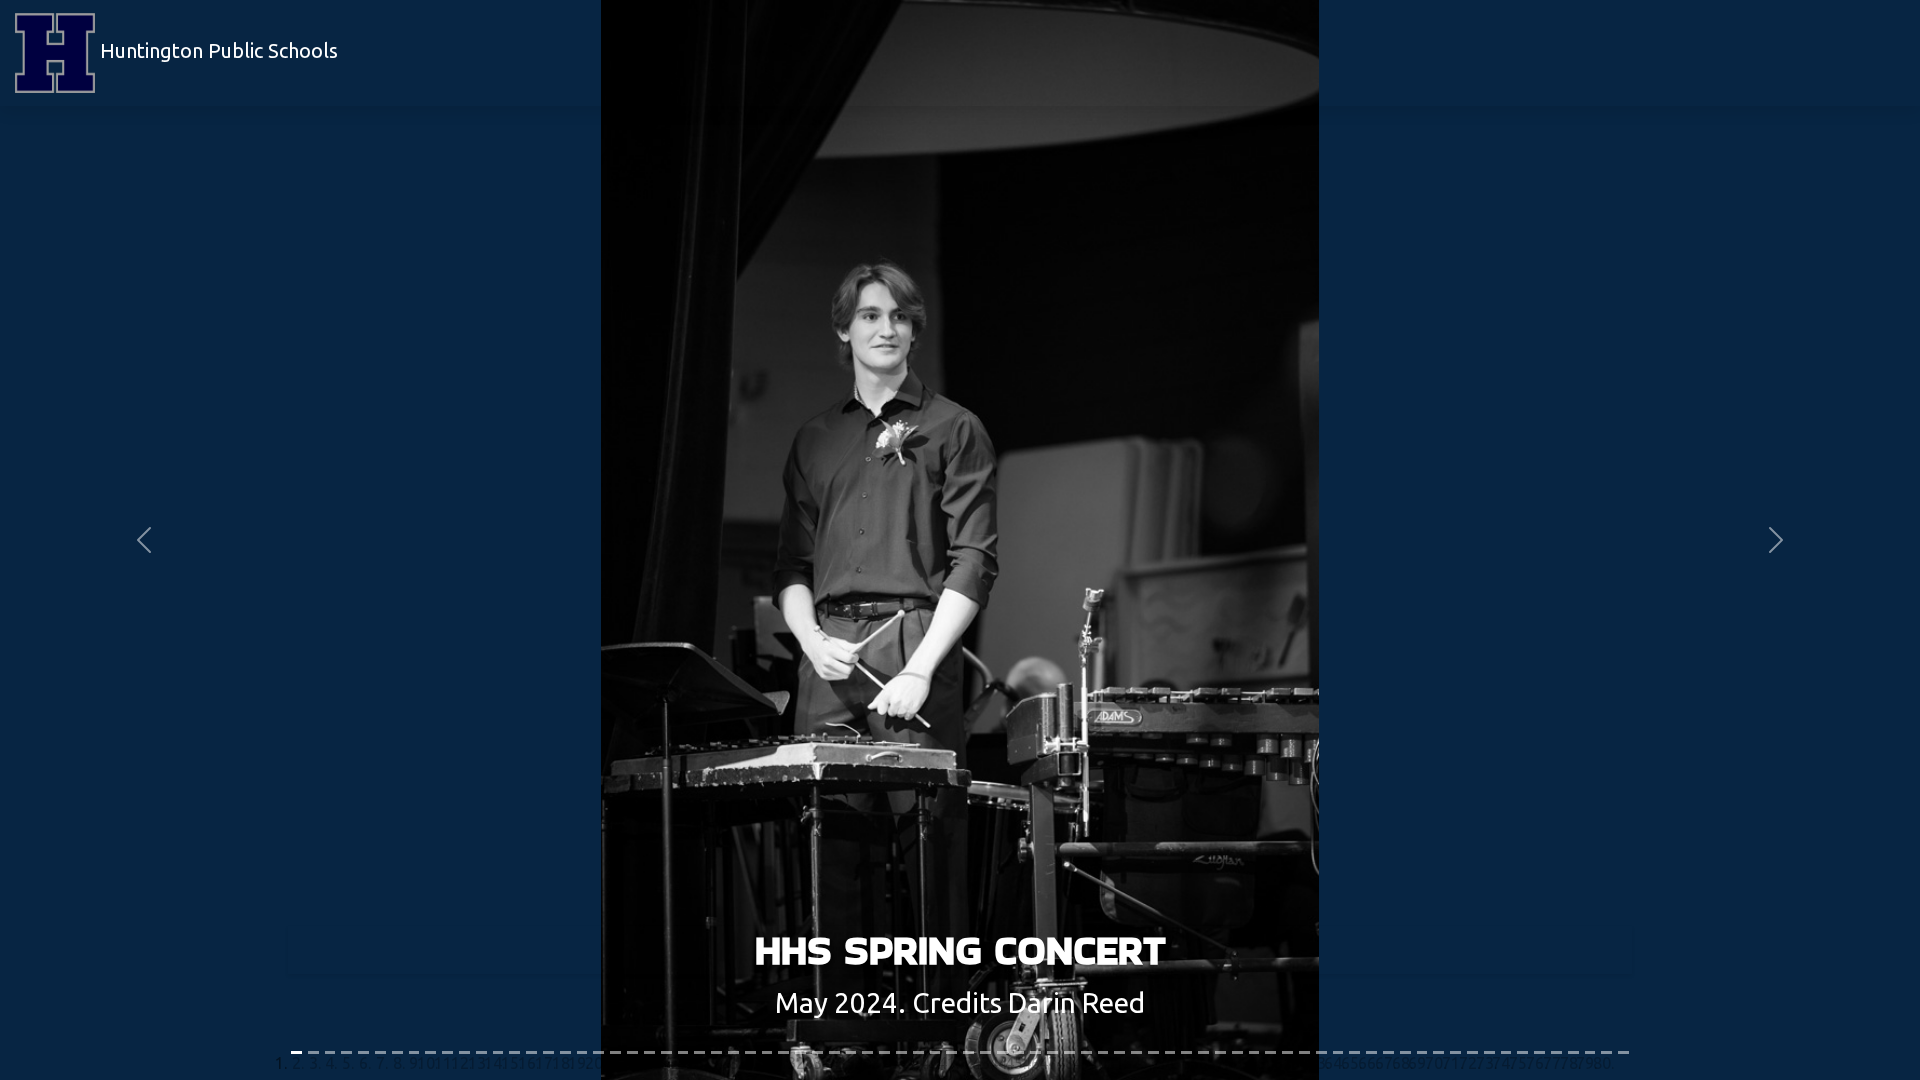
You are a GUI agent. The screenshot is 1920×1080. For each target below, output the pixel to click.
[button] (144, 540)
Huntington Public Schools (216, 50)
